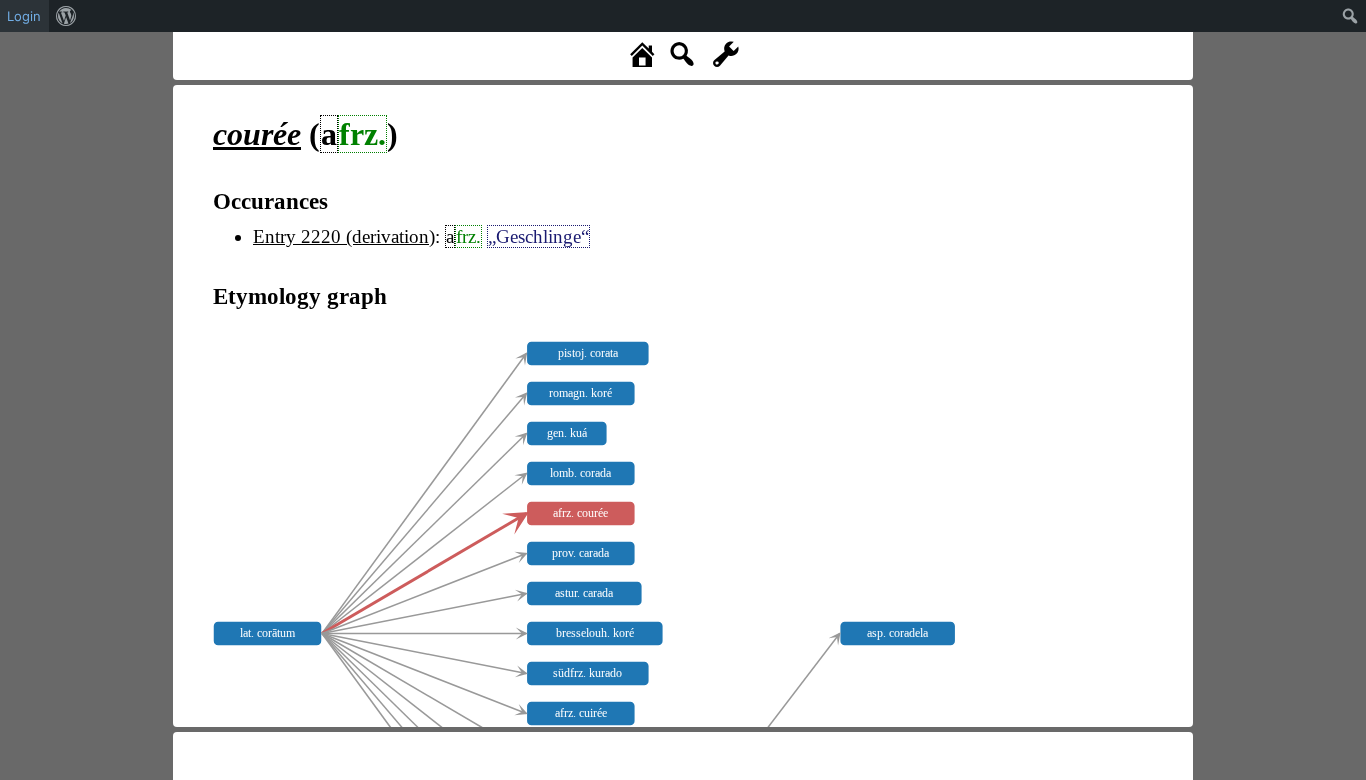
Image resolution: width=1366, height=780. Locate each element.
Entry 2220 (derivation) (344, 236)
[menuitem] (66, 16)
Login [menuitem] (24, 16)
